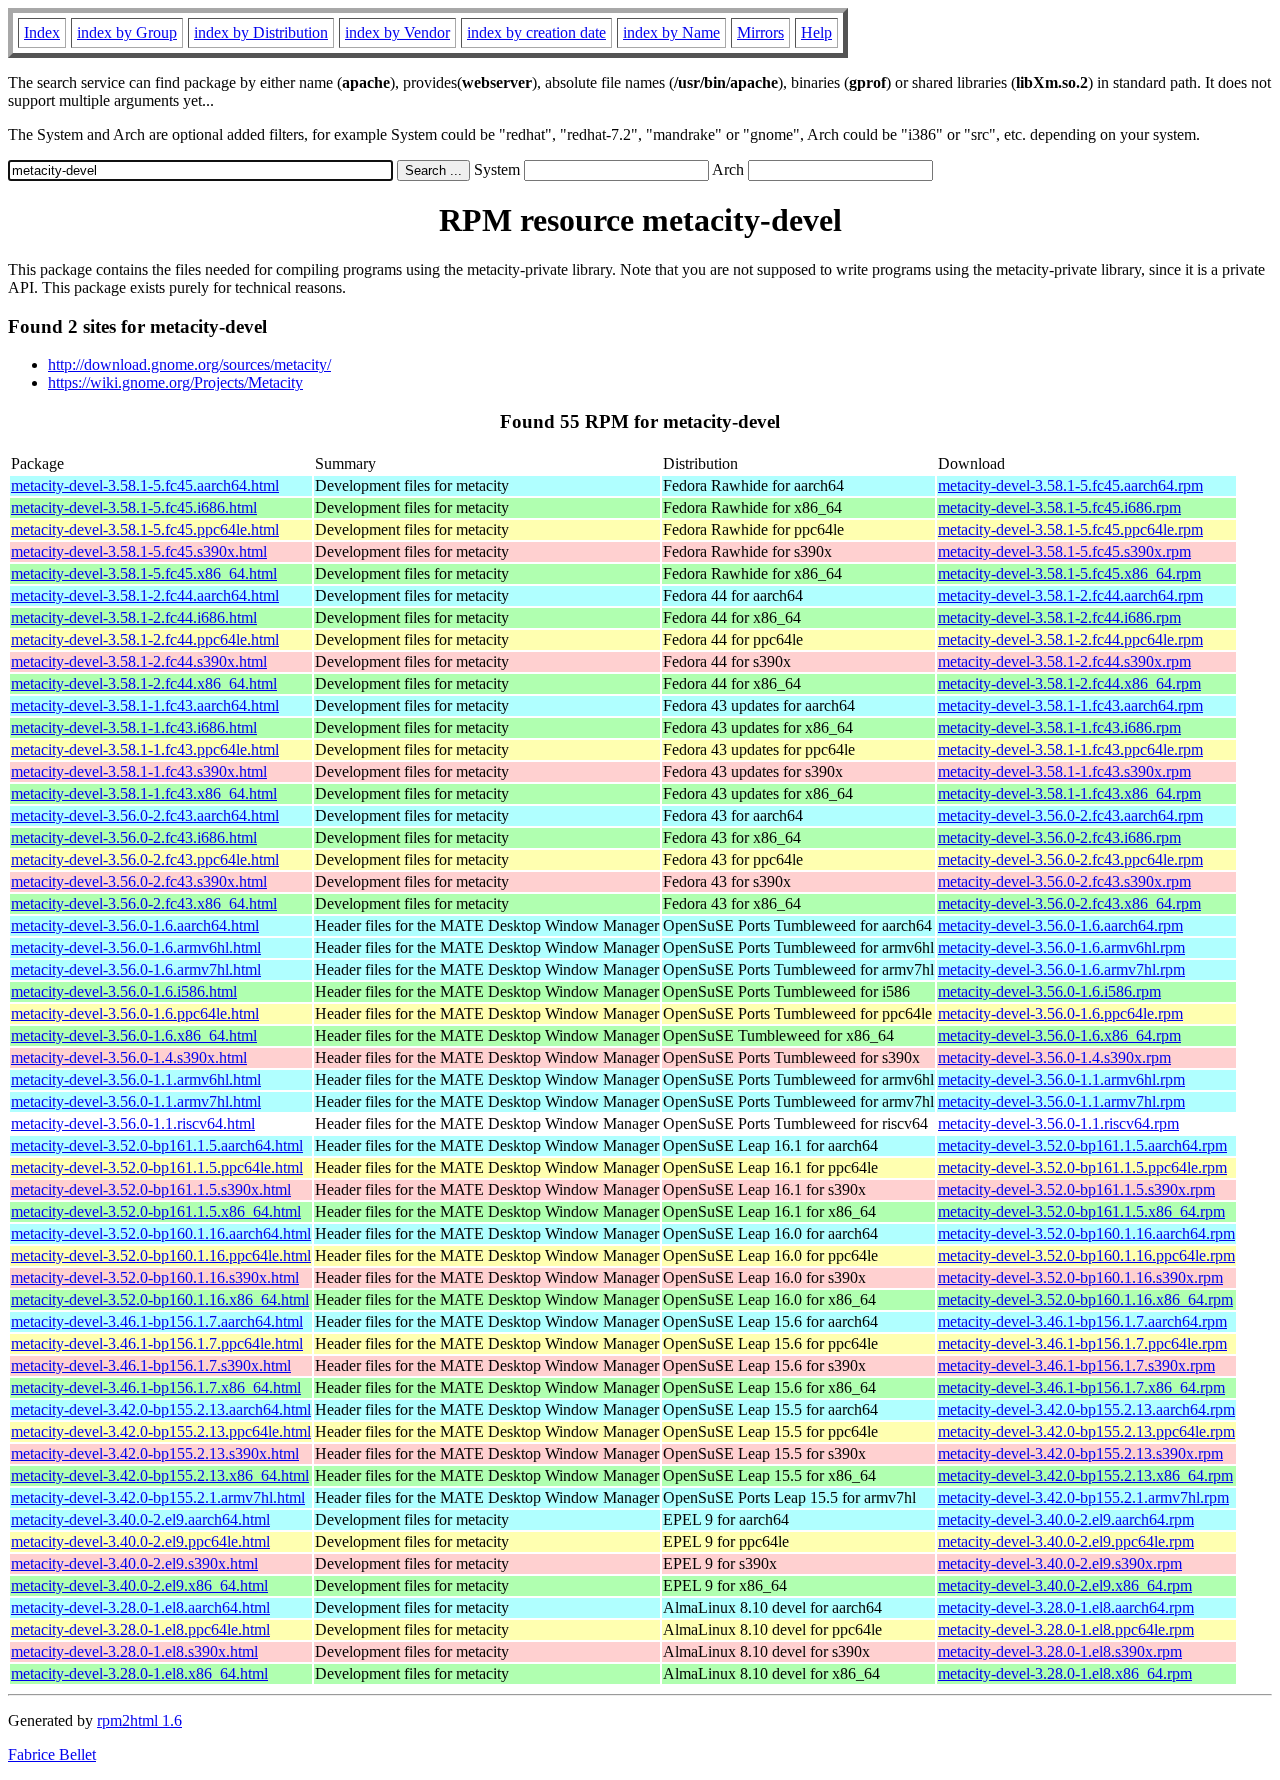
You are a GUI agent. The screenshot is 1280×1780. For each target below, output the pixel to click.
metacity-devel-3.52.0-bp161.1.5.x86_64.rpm (1081, 1211)
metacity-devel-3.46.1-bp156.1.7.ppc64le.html (157, 1343)
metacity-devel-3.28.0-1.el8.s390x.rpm (1060, 1651)
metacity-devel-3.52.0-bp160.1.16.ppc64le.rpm (1086, 1255)
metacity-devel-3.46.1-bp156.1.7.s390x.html (151, 1365)
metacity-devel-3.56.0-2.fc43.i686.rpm (1059, 837)
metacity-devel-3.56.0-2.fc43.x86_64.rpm (1069, 903)
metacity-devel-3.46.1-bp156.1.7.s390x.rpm (1076, 1365)
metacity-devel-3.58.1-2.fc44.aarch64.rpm (1070, 595)
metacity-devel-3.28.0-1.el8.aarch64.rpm (1066, 1607)
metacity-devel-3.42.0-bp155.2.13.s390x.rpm (1080, 1453)
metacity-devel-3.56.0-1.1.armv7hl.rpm (1061, 1101)
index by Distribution (261, 32)
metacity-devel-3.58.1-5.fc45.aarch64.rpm (1070, 485)
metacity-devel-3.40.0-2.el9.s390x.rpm (1060, 1563)
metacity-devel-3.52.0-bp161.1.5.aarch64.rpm (1082, 1145)
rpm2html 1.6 (139, 1720)
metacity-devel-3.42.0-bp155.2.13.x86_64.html (160, 1475)
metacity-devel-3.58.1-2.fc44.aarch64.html (145, 595)
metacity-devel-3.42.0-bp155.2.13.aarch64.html (161, 1409)
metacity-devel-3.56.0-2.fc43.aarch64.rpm (1070, 815)
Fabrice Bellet (52, 1754)
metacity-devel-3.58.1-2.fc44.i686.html (134, 617)
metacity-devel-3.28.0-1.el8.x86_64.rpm (1065, 1673)
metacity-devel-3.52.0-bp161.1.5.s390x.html (151, 1189)
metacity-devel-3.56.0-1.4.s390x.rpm (1054, 1057)
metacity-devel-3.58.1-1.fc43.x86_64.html (144, 793)
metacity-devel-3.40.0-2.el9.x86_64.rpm (1065, 1585)
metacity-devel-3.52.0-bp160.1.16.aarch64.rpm (1086, 1233)
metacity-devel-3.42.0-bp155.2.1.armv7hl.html (158, 1497)
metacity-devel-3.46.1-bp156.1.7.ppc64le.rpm (1082, 1343)
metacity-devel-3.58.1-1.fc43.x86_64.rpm (1069, 793)
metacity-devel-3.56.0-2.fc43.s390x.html (139, 881)
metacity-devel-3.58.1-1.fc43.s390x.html (139, 771)
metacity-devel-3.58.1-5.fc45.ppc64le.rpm (1070, 529)
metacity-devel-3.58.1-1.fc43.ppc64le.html (145, 749)
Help (816, 32)
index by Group (127, 32)
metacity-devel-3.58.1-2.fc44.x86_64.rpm (1069, 683)
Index (42, 32)
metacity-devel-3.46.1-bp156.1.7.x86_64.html (156, 1387)
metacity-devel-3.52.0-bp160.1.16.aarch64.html (161, 1233)
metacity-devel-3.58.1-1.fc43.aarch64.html (145, 705)
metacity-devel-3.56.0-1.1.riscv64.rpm (1058, 1123)
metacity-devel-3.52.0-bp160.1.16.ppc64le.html (161, 1255)
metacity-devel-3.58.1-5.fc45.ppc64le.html (145, 529)
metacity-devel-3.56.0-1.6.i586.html (124, 991)
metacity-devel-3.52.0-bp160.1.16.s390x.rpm (1080, 1277)
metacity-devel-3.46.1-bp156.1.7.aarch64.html (157, 1321)
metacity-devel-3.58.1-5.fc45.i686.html (134, 507)
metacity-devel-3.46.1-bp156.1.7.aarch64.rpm (1082, 1321)
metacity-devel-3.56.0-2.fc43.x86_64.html (144, 903)
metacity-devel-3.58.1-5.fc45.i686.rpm (1059, 507)
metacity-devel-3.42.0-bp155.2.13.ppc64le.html (161, 1431)
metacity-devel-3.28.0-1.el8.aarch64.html (140, 1607)
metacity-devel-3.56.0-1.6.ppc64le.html (135, 1013)
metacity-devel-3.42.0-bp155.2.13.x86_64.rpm (1085, 1475)
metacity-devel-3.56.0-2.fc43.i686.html (134, 837)
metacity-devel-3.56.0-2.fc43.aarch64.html (145, 815)
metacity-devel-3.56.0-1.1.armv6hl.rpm (1061, 1079)
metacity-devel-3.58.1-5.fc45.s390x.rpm (1064, 551)
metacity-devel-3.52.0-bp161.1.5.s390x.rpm (1076, 1189)
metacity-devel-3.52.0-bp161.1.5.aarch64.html (157, 1145)
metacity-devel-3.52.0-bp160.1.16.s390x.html (155, 1277)
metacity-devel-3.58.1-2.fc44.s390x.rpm (1064, 661)
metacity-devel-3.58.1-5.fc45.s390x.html (139, 551)
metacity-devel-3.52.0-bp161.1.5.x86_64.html (156, 1211)
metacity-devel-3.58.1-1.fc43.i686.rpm (1059, 727)
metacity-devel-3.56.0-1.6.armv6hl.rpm (1061, 947)
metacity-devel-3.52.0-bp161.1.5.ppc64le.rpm (1082, 1167)
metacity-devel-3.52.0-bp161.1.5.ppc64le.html (157, 1167)
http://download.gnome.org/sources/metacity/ (189, 364)
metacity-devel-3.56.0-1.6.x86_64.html (134, 1035)
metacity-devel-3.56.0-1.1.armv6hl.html (136, 1079)
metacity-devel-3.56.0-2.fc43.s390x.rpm (1064, 881)
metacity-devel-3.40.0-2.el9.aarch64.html (140, 1519)
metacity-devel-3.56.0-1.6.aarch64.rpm (1060, 925)
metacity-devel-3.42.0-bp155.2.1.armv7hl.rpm (1083, 1497)
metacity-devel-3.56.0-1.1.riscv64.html (133, 1123)
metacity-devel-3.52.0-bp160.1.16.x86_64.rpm (1085, 1299)
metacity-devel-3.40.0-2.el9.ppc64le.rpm (1066, 1541)
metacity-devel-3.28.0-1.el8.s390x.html (134, 1651)
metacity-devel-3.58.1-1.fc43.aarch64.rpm (1070, 705)
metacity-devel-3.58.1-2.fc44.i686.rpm (1059, 617)
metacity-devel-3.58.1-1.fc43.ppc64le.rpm (1070, 749)
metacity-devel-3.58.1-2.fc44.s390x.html (139, 661)
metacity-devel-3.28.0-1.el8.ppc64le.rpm (1066, 1629)
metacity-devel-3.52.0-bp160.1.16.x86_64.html (160, 1299)
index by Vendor (397, 32)
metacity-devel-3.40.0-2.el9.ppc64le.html (140, 1541)
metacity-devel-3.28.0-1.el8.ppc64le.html (140, 1629)
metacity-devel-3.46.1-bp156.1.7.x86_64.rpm (1081, 1387)
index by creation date (536, 32)
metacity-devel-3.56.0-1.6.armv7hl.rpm (1061, 969)
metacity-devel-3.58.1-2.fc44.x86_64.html (144, 683)
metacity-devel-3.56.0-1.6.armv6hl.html (136, 947)
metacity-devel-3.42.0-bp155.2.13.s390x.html (155, 1453)
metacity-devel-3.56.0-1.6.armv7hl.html (136, 969)
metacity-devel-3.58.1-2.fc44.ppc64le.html (145, 639)
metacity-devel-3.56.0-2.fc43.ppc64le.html (145, 859)
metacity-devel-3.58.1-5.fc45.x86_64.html (144, 573)
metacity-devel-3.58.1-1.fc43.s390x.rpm (1064, 771)
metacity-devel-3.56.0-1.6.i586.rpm (1049, 991)
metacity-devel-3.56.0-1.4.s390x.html (129, 1057)
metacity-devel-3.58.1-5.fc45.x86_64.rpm (1069, 573)
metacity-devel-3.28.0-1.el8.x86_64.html (139, 1673)
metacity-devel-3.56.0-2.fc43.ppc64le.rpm (1070, 859)
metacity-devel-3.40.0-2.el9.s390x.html (134, 1563)
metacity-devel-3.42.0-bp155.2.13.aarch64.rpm (1086, 1409)
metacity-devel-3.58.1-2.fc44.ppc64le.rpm (1070, 639)
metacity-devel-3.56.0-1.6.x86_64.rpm (1059, 1035)
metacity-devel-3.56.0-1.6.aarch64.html (135, 925)
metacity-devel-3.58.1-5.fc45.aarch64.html (145, 485)
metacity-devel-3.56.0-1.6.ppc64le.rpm (1060, 1013)
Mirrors (760, 32)
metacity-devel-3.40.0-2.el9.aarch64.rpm (1066, 1519)
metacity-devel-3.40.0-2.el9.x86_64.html (139, 1585)
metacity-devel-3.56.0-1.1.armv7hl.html (136, 1101)
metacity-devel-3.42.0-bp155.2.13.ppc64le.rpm (1086, 1431)
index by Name (671, 32)
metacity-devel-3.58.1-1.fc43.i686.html (134, 727)
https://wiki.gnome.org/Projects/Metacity (175, 382)
